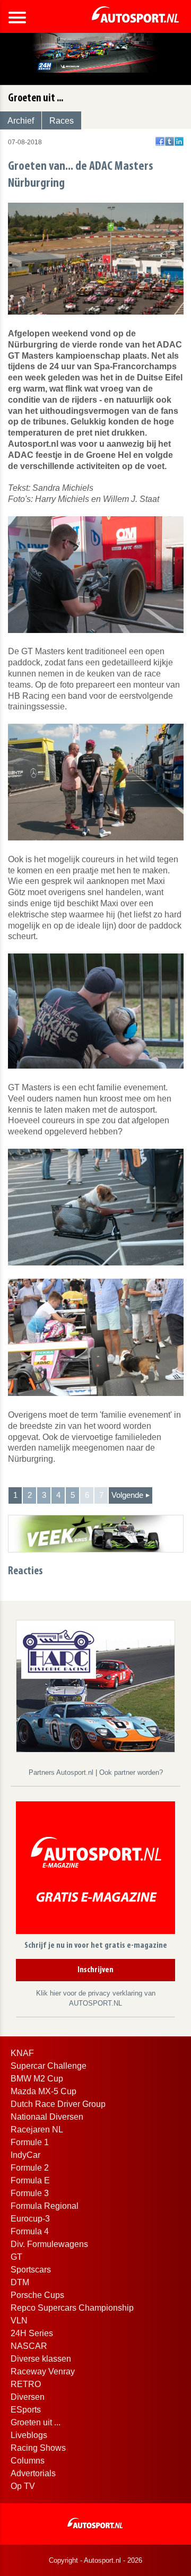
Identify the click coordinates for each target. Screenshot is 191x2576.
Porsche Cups (37, 2295)
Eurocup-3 (30, 2219)
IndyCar (25, 2155)
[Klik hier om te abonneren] (95, 1870)
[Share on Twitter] (170, 141)
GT (16, 2257)
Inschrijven (95, 1970)
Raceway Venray (43, 2371)
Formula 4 (30, 2231)
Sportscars (31, 2270)
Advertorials (33, 2473)
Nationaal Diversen (47, 2117)
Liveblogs (29, 2435)
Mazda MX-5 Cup (44, 2091)
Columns (28, 2461)
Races (62, 121)
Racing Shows (38, 2448)
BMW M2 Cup (37, 2079)
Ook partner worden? (131, 1772)
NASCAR (29, 2346)
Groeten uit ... (36, 2422)
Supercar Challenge (49, 2066)
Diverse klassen (41, 2359)
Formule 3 (30, 2193)
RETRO (26, 2384)
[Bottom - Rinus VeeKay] (96, 1533)
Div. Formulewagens (49, 2244)
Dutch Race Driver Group (58, 2104)
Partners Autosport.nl (62, 1772)
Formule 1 (30, 2142)
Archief (21, 121)
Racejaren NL (37, 2130)
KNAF (22, 2053)
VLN (19, 2321)
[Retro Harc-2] (95, 1685)
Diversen (28, 2397)
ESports (26, 2410)
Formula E (30, 2180)
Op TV (23, 2486)
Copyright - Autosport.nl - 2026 (95, 2560)
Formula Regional (45, 2206)
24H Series (32, 2333)
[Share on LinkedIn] (179, 141)
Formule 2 (30, 2168)
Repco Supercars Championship (72, 2308)
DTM (20, 2282)
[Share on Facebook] (160, 141)
